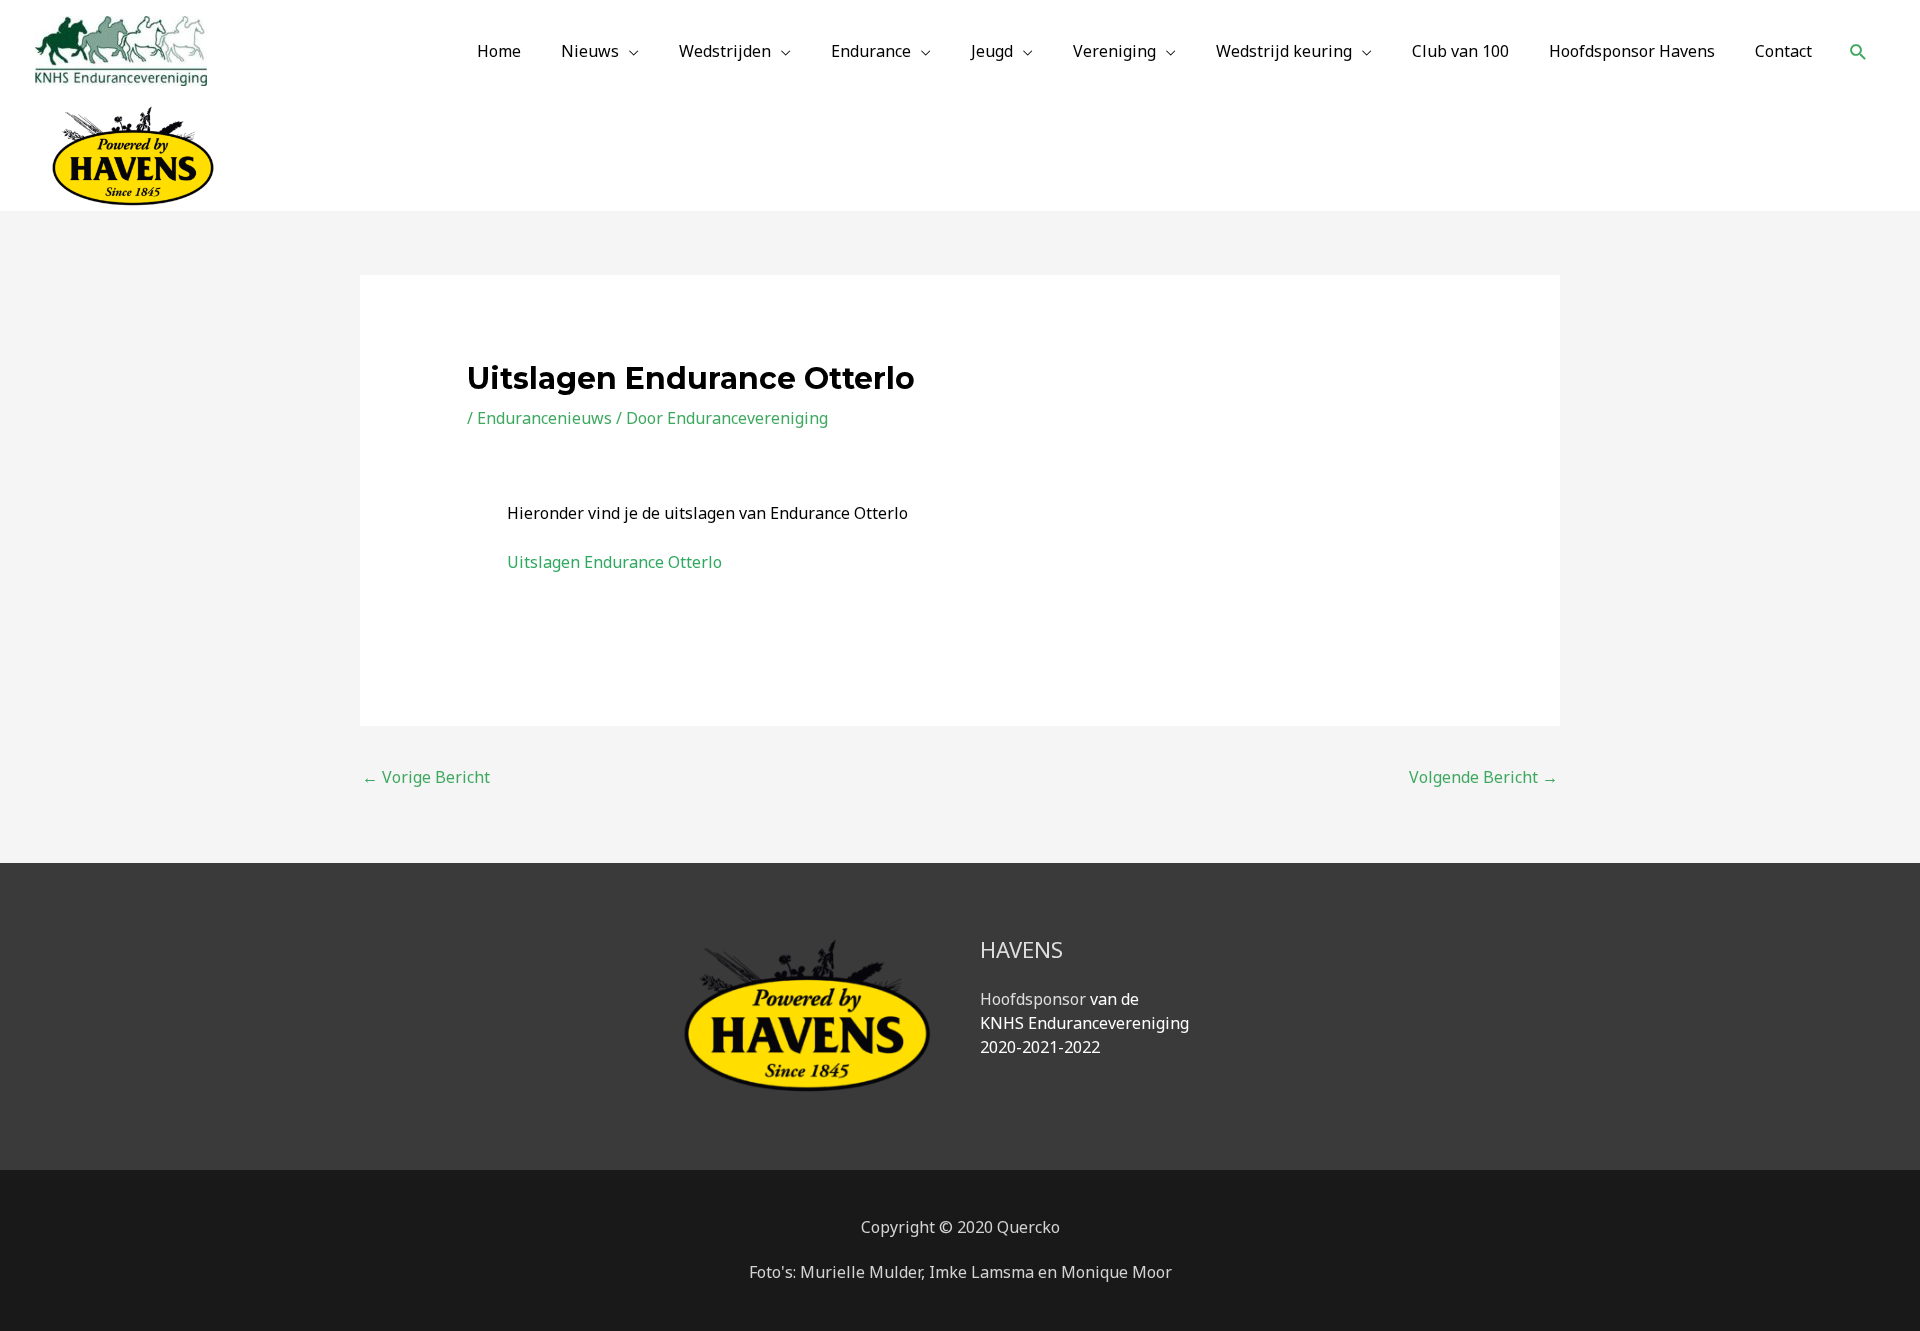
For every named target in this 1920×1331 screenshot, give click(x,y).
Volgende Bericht (1483, 777)
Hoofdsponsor (1033, 999)
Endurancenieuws (544, 418)
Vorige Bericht (426, 777)
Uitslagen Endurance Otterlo (614, 562)
